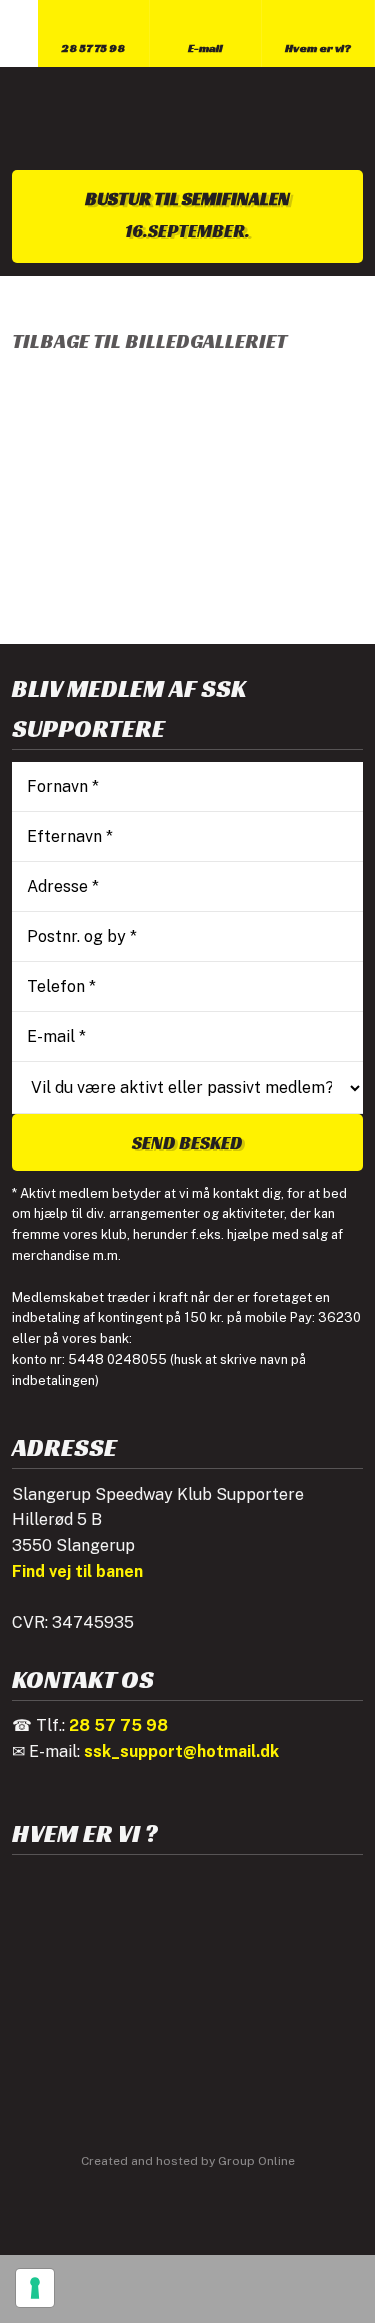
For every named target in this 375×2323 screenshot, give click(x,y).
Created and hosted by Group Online (188, 2161)
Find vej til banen (77, 1571)
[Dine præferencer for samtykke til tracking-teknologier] (35, 2288)
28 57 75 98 (118, 1725)
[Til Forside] (187, 118)
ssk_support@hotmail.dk (181, 1751)
